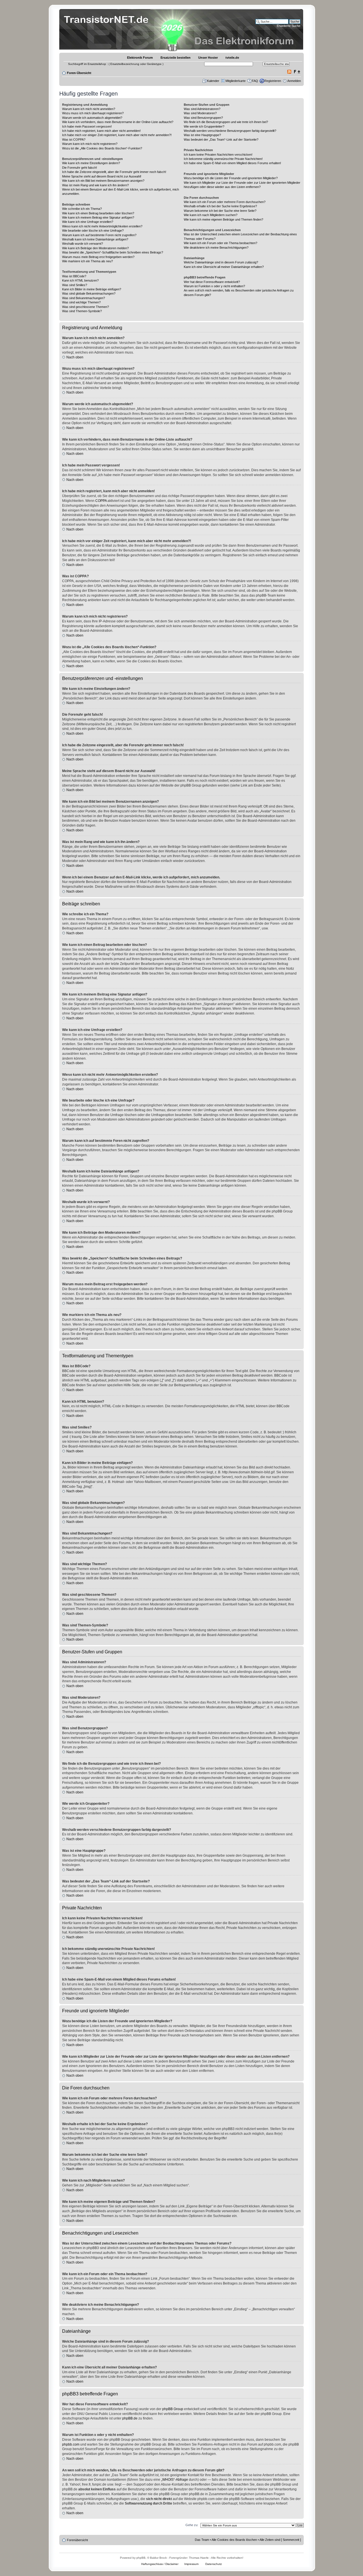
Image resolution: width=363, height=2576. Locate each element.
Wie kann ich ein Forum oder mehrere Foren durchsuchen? (225, 202)
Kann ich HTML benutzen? (80, 280)
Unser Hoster (208, 58)
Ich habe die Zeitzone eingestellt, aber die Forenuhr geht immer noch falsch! (114, 172)
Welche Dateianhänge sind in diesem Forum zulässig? (221, 262)
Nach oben (75, 357)
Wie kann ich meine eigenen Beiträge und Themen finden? (223, 219)
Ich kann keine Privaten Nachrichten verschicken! (218, 155)
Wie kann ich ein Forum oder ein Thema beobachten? (220, 243)
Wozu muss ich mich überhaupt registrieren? (93, 113)
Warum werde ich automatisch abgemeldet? (92, 118)
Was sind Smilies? (75, 285)
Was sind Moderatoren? (200, 113)
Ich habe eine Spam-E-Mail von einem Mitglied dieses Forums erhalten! (232, 163)
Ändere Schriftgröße (297, 72)
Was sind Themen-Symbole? (82, 311)
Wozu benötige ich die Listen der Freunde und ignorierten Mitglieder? (231, 178)
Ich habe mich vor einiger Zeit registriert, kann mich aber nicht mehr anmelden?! (117, 135)
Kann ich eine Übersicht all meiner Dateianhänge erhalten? (224, 267)
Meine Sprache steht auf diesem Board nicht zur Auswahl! (102, 176)
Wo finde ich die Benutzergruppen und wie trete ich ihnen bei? (226, 122)
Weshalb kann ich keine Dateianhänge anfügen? (95, 239)
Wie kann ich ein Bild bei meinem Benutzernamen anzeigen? (103, 181)
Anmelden (294, 81)
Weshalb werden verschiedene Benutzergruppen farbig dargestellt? (230, 131)
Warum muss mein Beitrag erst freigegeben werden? (98, 257)
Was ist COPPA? (74, 140)
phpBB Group (173, 2409)
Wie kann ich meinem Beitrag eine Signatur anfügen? (98, 217)
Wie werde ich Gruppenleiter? (204, 126)
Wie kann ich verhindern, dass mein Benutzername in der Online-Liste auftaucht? (118, 122)
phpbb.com (71, 2444)
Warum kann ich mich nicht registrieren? (90, 144)
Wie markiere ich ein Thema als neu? (87, 261)
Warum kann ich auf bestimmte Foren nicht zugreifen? (99, 235)
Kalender (213, 81)
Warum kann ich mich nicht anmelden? (89, 109)
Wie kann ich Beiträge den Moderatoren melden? (95, 248)
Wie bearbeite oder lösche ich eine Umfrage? (93, 231)
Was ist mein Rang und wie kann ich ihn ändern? (95, 185)
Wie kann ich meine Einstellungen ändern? (91, 163)
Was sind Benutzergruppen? (203, 118)
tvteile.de (232, 58)
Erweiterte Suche (289, 26)
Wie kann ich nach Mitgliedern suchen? (211, 215)
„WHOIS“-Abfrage (175, 2480)
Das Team (202, 2540)
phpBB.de (130, 2418)
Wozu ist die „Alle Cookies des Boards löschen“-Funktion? (102, 148)
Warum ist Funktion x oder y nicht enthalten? (214, 286)
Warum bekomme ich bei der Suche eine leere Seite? (220, 211)
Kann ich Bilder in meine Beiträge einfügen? (92, 289)
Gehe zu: (192, 2525)
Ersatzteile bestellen (176, 58)
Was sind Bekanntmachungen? (84, 298)
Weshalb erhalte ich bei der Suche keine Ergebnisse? (220, 206)
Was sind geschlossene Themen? (86, 307)
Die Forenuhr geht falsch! (80, 168)
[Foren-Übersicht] (108, 30)
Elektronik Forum (140, 58)
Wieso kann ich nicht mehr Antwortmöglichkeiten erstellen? (102, 226)
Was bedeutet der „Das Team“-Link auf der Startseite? (221, 140)
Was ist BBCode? (74, 276)
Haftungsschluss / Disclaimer (160, 2564)
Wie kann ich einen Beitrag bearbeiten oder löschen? (98, 213)
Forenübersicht (77, 2540)
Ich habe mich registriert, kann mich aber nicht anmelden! (101, 131)
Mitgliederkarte (236, 81)
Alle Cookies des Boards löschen (234, 2540)
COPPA (101, 501)
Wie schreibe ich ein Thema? (82, 209)
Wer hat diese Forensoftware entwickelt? (212, 282)
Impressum (191, 2564)
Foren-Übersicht (79, 73)
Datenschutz (214, 2564)
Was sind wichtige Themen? (81, 302)
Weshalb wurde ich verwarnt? (83, 244)
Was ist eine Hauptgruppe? (202, 135)
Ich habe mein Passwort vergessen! (87, 126)
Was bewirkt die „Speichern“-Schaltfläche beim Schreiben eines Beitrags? (113, 252)
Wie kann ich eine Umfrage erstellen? (88, 222)
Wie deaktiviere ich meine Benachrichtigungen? (216, 248)
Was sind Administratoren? (202, 109)
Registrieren (273, 81)
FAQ (255, 81)
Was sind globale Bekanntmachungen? (89, 293)
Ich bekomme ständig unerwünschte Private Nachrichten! (223, 159)
